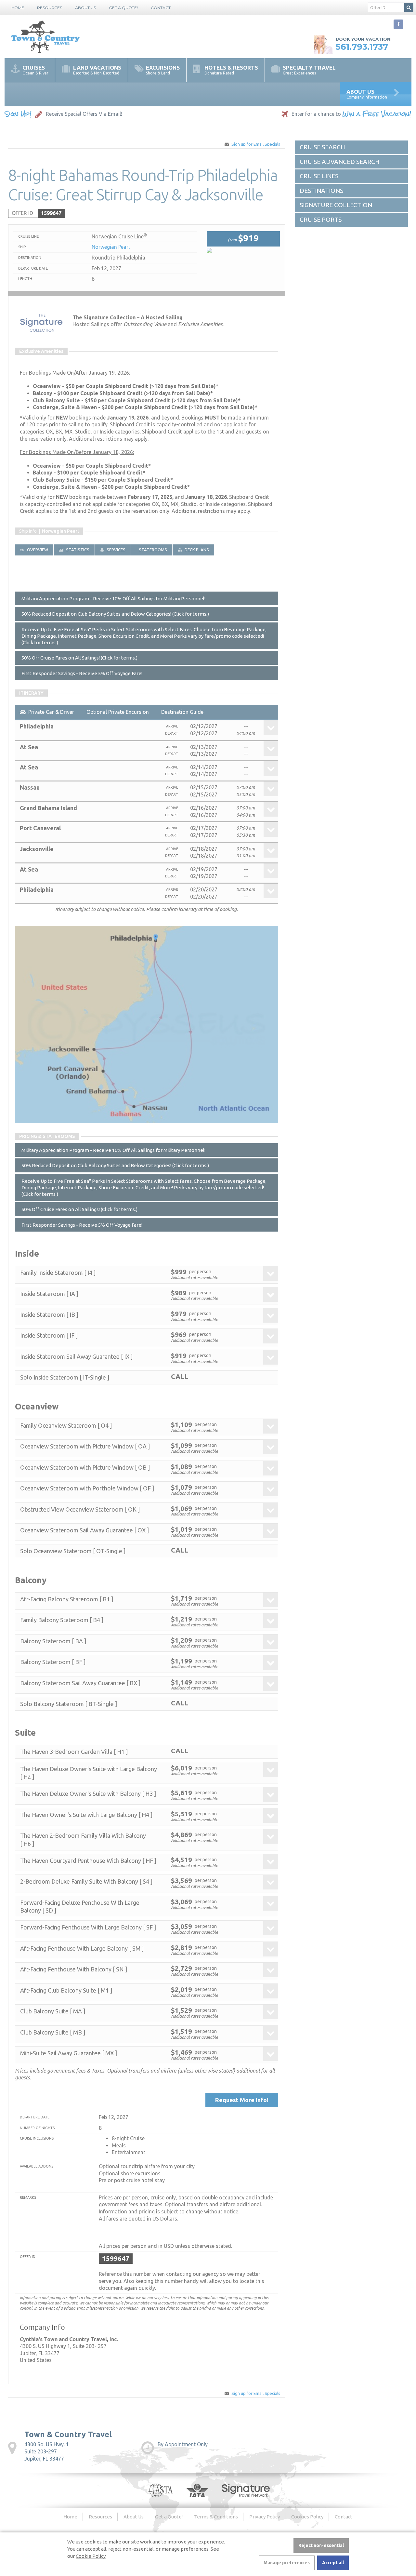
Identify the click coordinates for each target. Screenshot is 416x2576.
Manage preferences (287, 2563)
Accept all (333, 2563)
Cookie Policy (91, 2556)
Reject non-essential (321, 2545)
